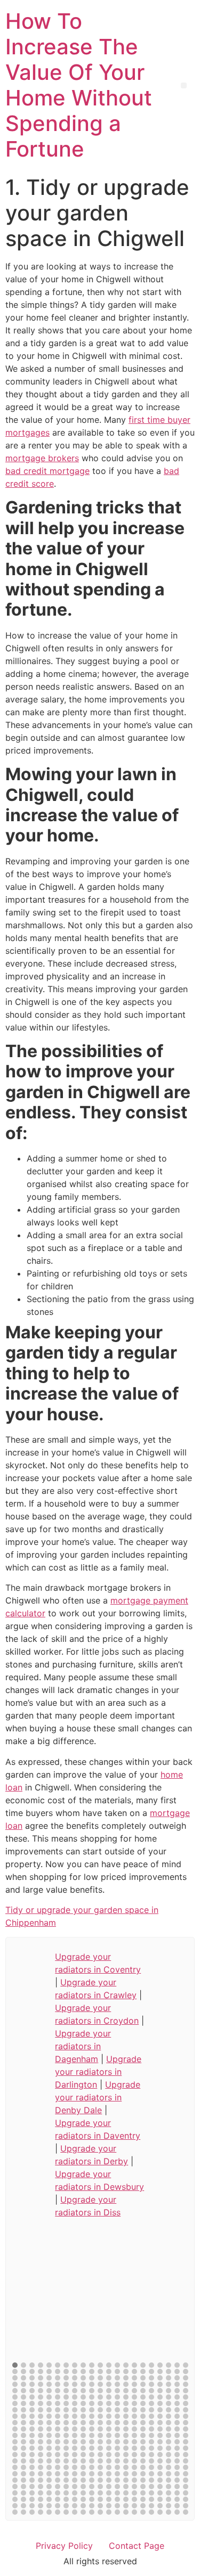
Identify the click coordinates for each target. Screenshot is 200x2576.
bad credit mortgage (47, 471)
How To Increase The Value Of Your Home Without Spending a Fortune (79, 85)
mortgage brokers (42, 458)
